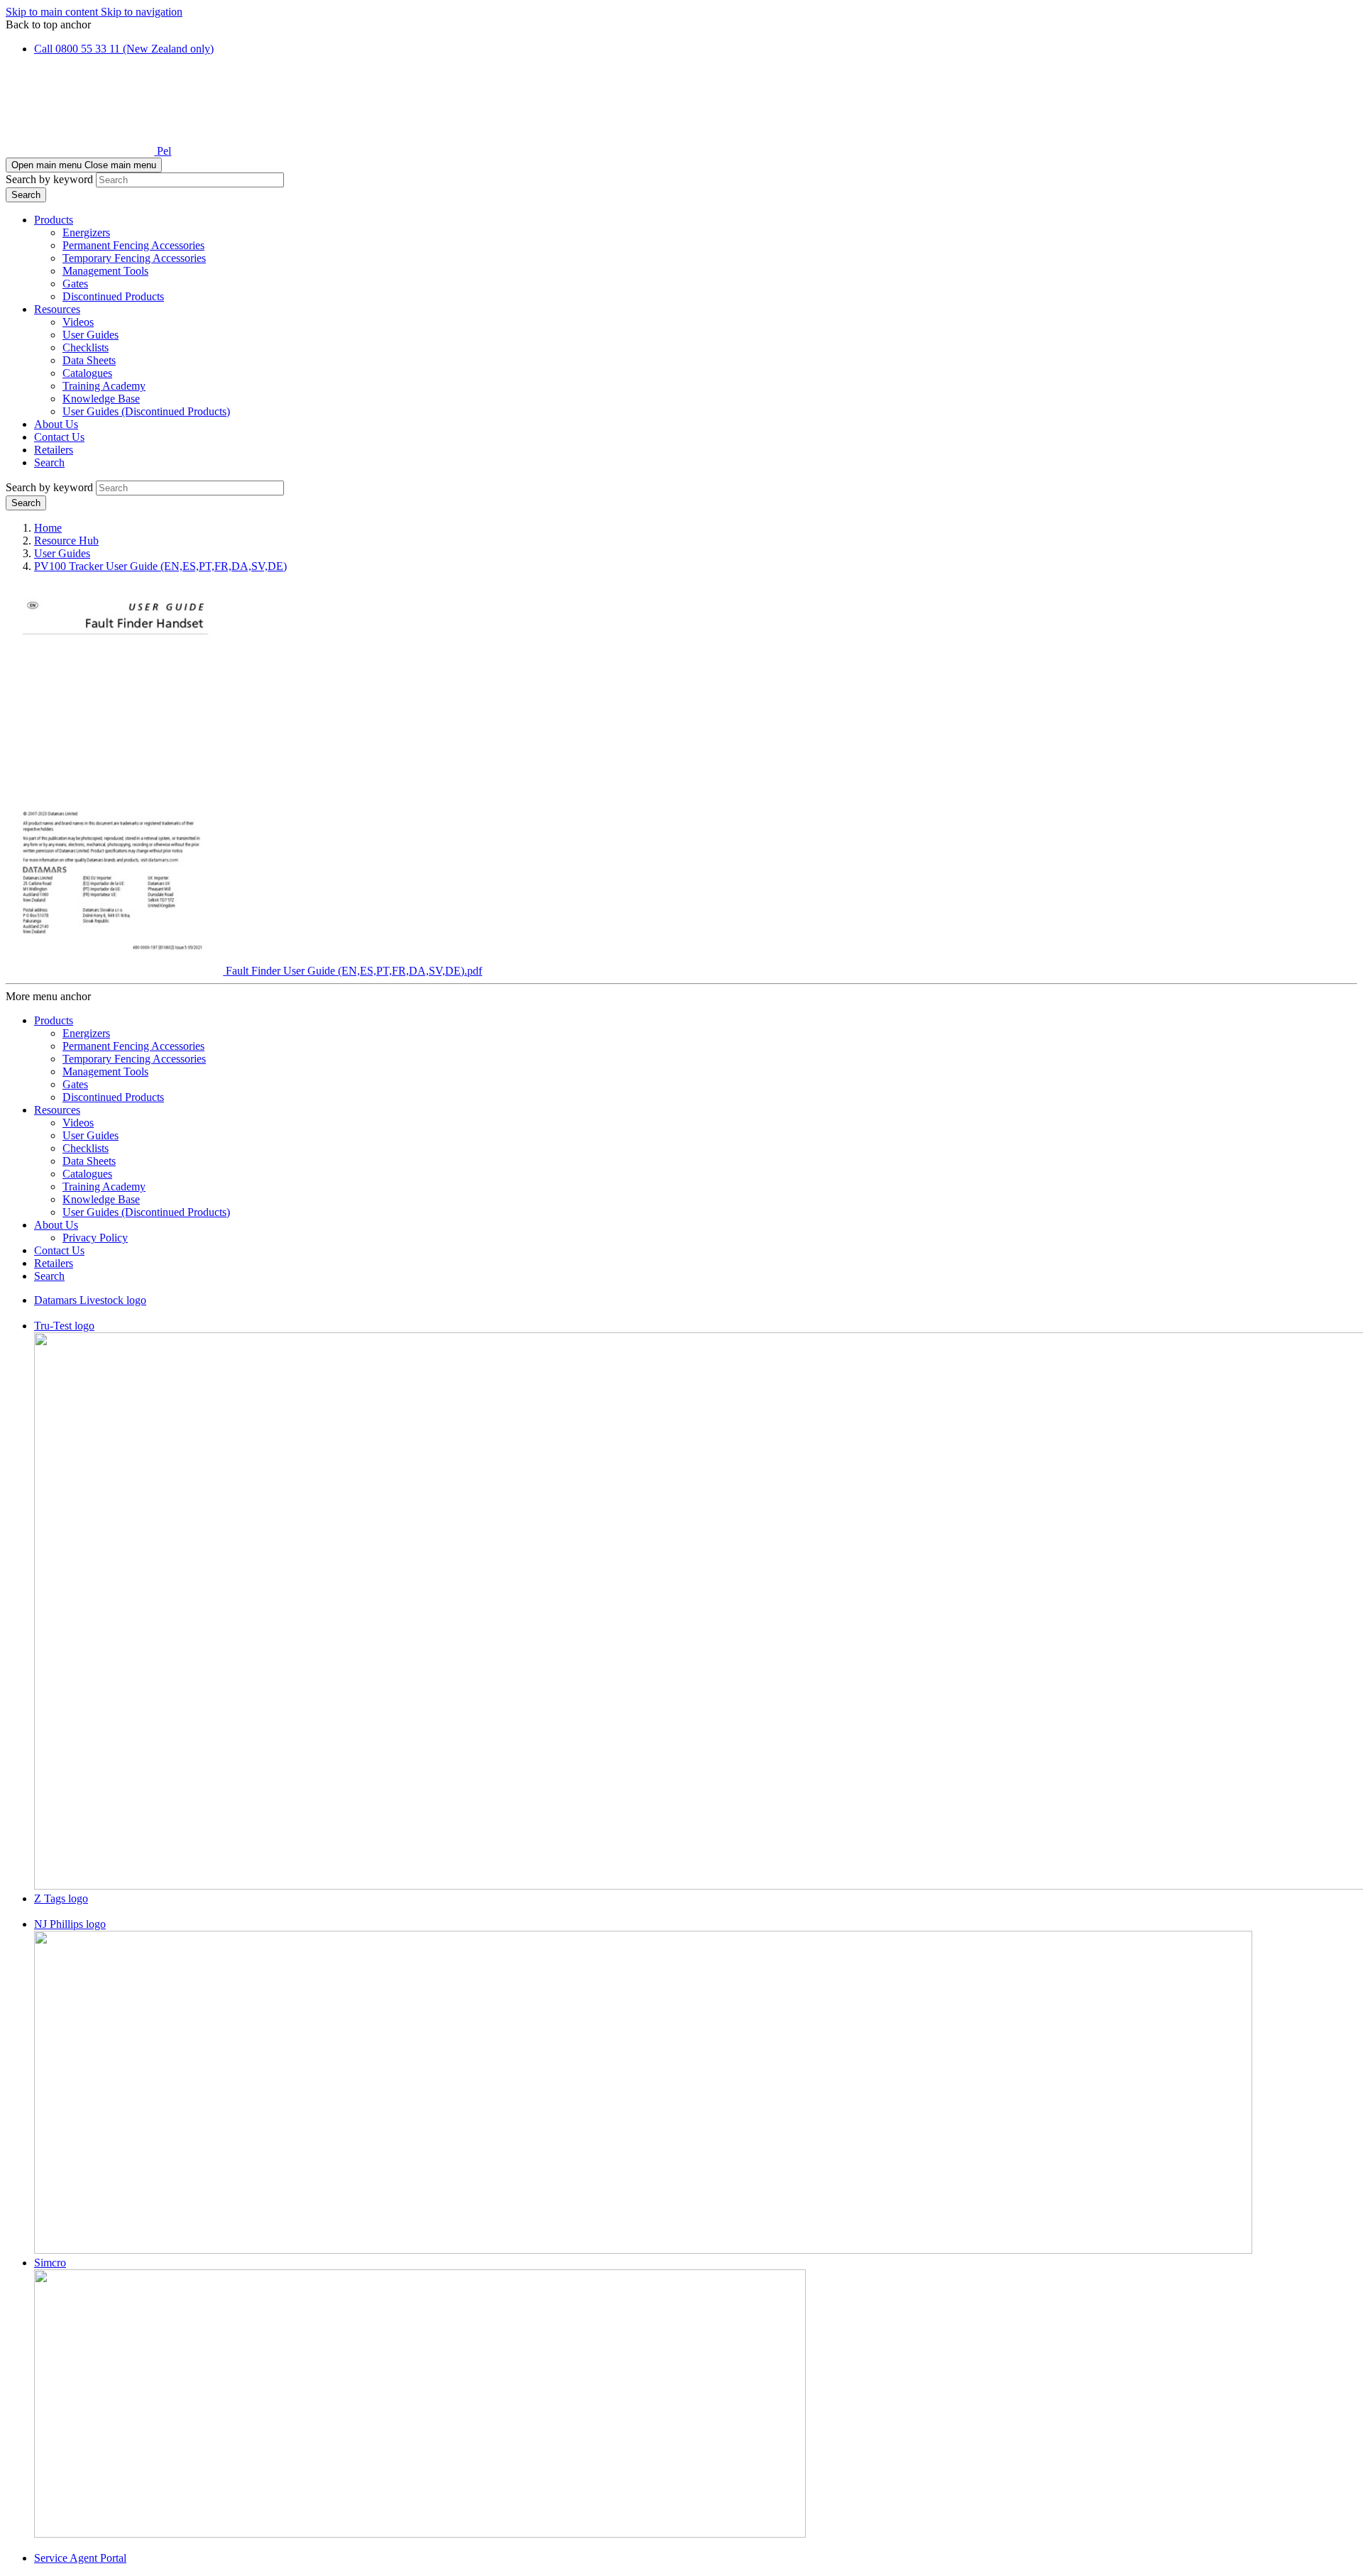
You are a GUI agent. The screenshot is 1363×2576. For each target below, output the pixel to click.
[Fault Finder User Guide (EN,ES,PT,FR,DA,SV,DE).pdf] (116, 971)
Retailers (54, 450)
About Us (56, 424)
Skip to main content (53, 12)
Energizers (86, 232)
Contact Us (59, 437)
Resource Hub (66, 541)
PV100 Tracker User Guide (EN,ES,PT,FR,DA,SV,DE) (160, 566)
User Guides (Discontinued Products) (146, 411)
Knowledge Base (101, 399)
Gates (75, 284)
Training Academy (104, 386)
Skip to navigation (142, 12)
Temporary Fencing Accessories (134, 258)
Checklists (86, 347)
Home (48, 528)
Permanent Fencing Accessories (133, 245)
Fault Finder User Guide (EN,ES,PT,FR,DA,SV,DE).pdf (354, 971)
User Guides (91, 335)
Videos (78, 322)
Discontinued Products (113, 296)
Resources (57, 309)
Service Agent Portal (80, 2558)
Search (49, 462)
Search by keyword (49, 179)
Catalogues (87, 373)
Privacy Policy (95, 1238)
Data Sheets (89, 360)
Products (54, 220)
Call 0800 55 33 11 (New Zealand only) (124, 49)
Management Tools (105, 271)
